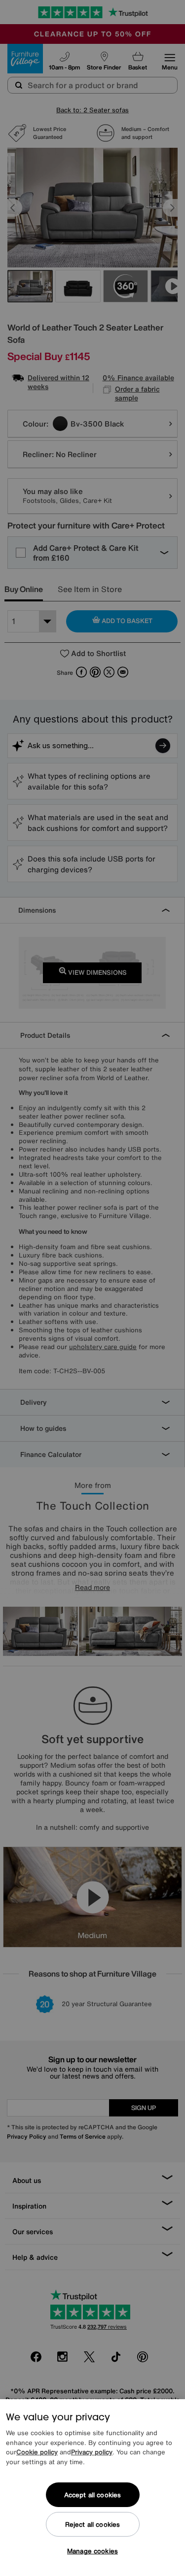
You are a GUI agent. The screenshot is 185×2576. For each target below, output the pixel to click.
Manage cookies (92, 2551)
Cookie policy (37, 2452)
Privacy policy (92, 2452)
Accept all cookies (92, 2495)
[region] (92, 2488)
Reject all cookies (92, 2525)
